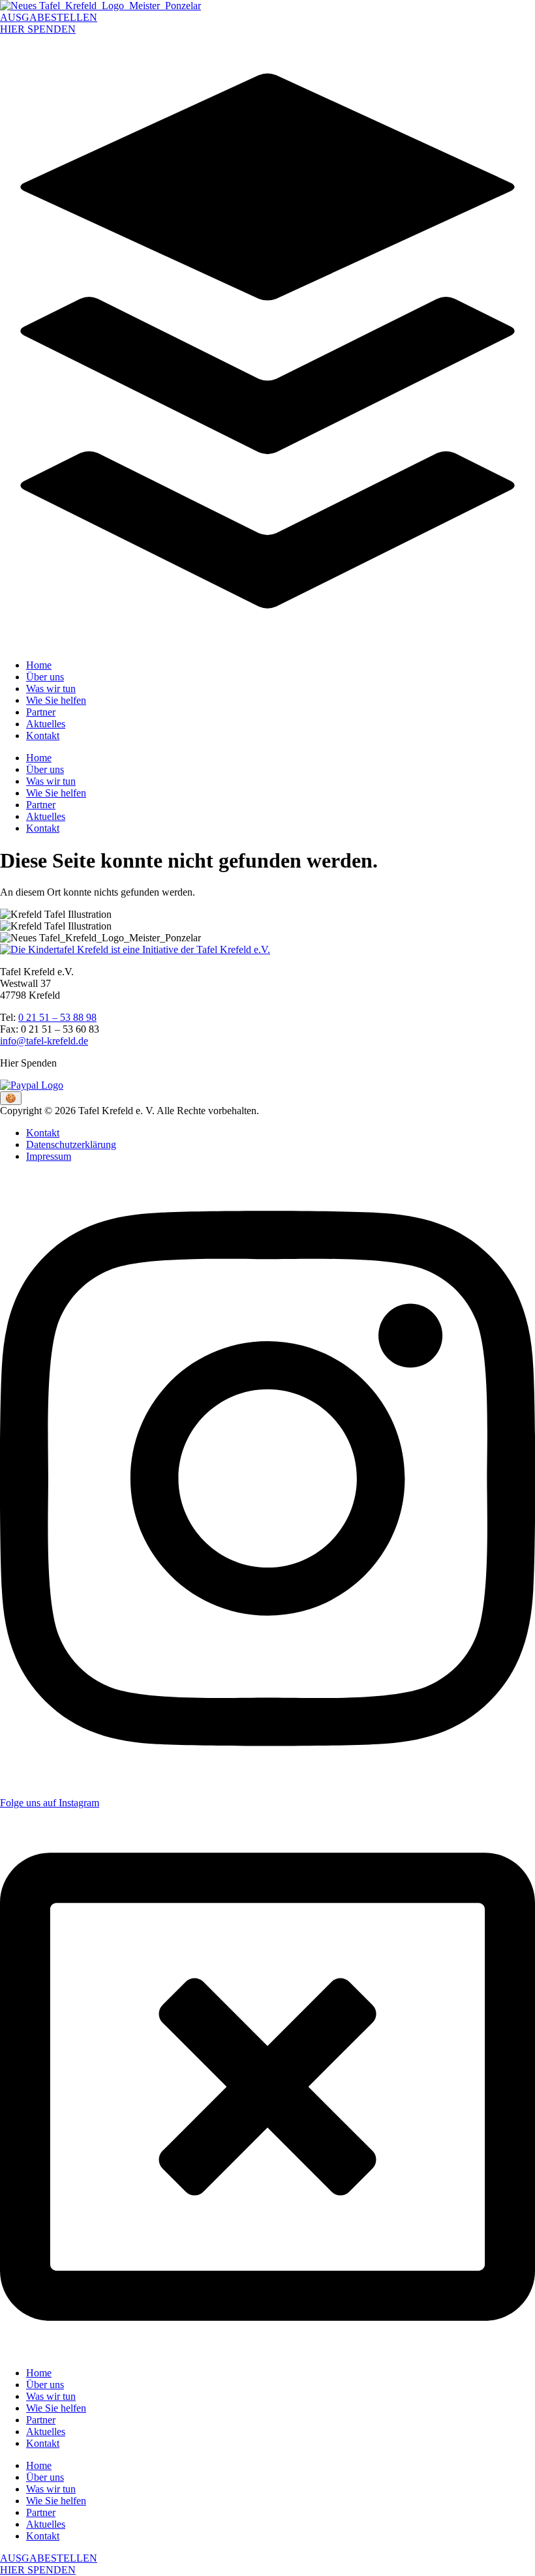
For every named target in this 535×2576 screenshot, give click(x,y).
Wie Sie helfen (56, 700)
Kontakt (43, 735)
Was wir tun (51, 689)
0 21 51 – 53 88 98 (57, 1017)
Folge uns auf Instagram (50, 1803)
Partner (41, 712)
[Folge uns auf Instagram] (267, 1780)
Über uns (45, 677)
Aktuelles (46, 724)
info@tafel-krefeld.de (44, 1041)
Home (39, 665)
